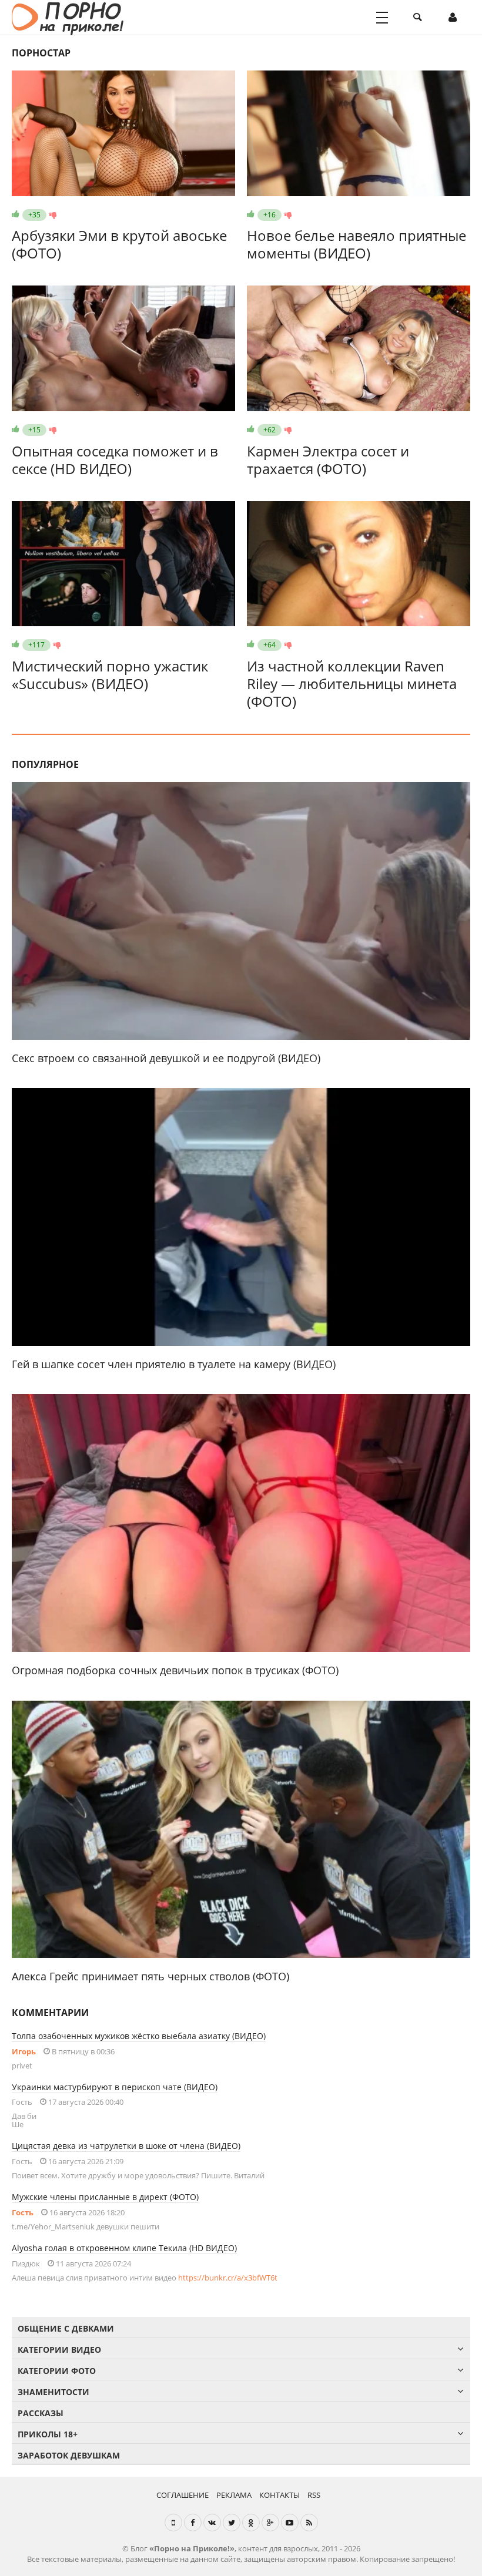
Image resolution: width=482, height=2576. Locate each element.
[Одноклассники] (251, 2523)
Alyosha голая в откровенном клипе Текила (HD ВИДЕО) (124, 2248)
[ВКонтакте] (212, 2523)
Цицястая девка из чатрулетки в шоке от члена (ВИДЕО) (126, 2146)
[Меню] (382, 18)
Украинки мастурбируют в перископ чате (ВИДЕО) (115, 2087)
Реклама (234, 2495)
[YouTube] (290, 2523)
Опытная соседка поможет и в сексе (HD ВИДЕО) (115, 460)
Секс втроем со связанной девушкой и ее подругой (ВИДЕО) (166, 1058)
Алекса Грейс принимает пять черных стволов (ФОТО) (150, 1976)
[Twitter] (232, 2523)
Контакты (280, 2495)
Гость (23, 2212)
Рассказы (41, 2413)
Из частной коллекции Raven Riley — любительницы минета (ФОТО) (352, 684)
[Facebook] (193, 2523)
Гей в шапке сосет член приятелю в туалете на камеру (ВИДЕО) (174, 1364)
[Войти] (453, 18)
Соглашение (183, 2495)
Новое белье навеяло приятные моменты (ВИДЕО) (357, 244)
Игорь (24, 2051)
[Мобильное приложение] (173, 2523)
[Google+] (270, 2523)
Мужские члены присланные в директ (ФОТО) (105, 2197)
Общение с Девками (66, 2328)
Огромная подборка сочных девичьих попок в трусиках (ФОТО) (175, 1670)
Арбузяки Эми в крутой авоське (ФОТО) (119, 244)
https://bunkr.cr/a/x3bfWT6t (228, 2278)
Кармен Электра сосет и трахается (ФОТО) (328, 460)
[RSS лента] (309, 2523)
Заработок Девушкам (69, 2455)
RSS (314, 2495)
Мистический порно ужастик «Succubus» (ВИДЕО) (110, 675)
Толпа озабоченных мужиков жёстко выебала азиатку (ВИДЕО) (139, 2036)
